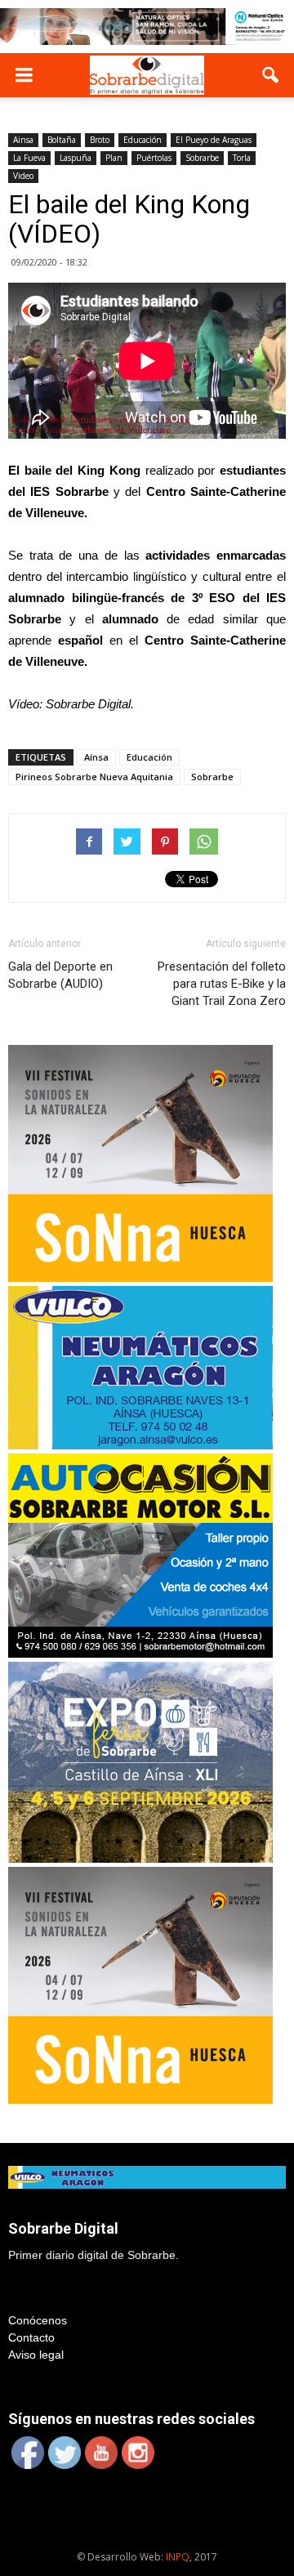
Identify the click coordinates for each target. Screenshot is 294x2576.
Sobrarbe (202, 158)
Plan (114, 158)
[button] (271, 75)
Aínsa (96, 757)
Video (23, 176)
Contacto (31, 2337)
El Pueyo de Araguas (214, 140)
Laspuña (76, 158)
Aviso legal (36, 2355)
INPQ (178, 2557)
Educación (143, 140)
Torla (242, 158)
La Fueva (29, 158)
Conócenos (38, 2320)
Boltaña (62, 140)
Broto (100, 140)
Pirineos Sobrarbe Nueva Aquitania (94, 777)
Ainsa (23, 140)
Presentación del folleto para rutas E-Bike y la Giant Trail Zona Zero (222, 984)
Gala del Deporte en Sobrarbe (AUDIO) (60, 975)
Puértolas (154, 158)
